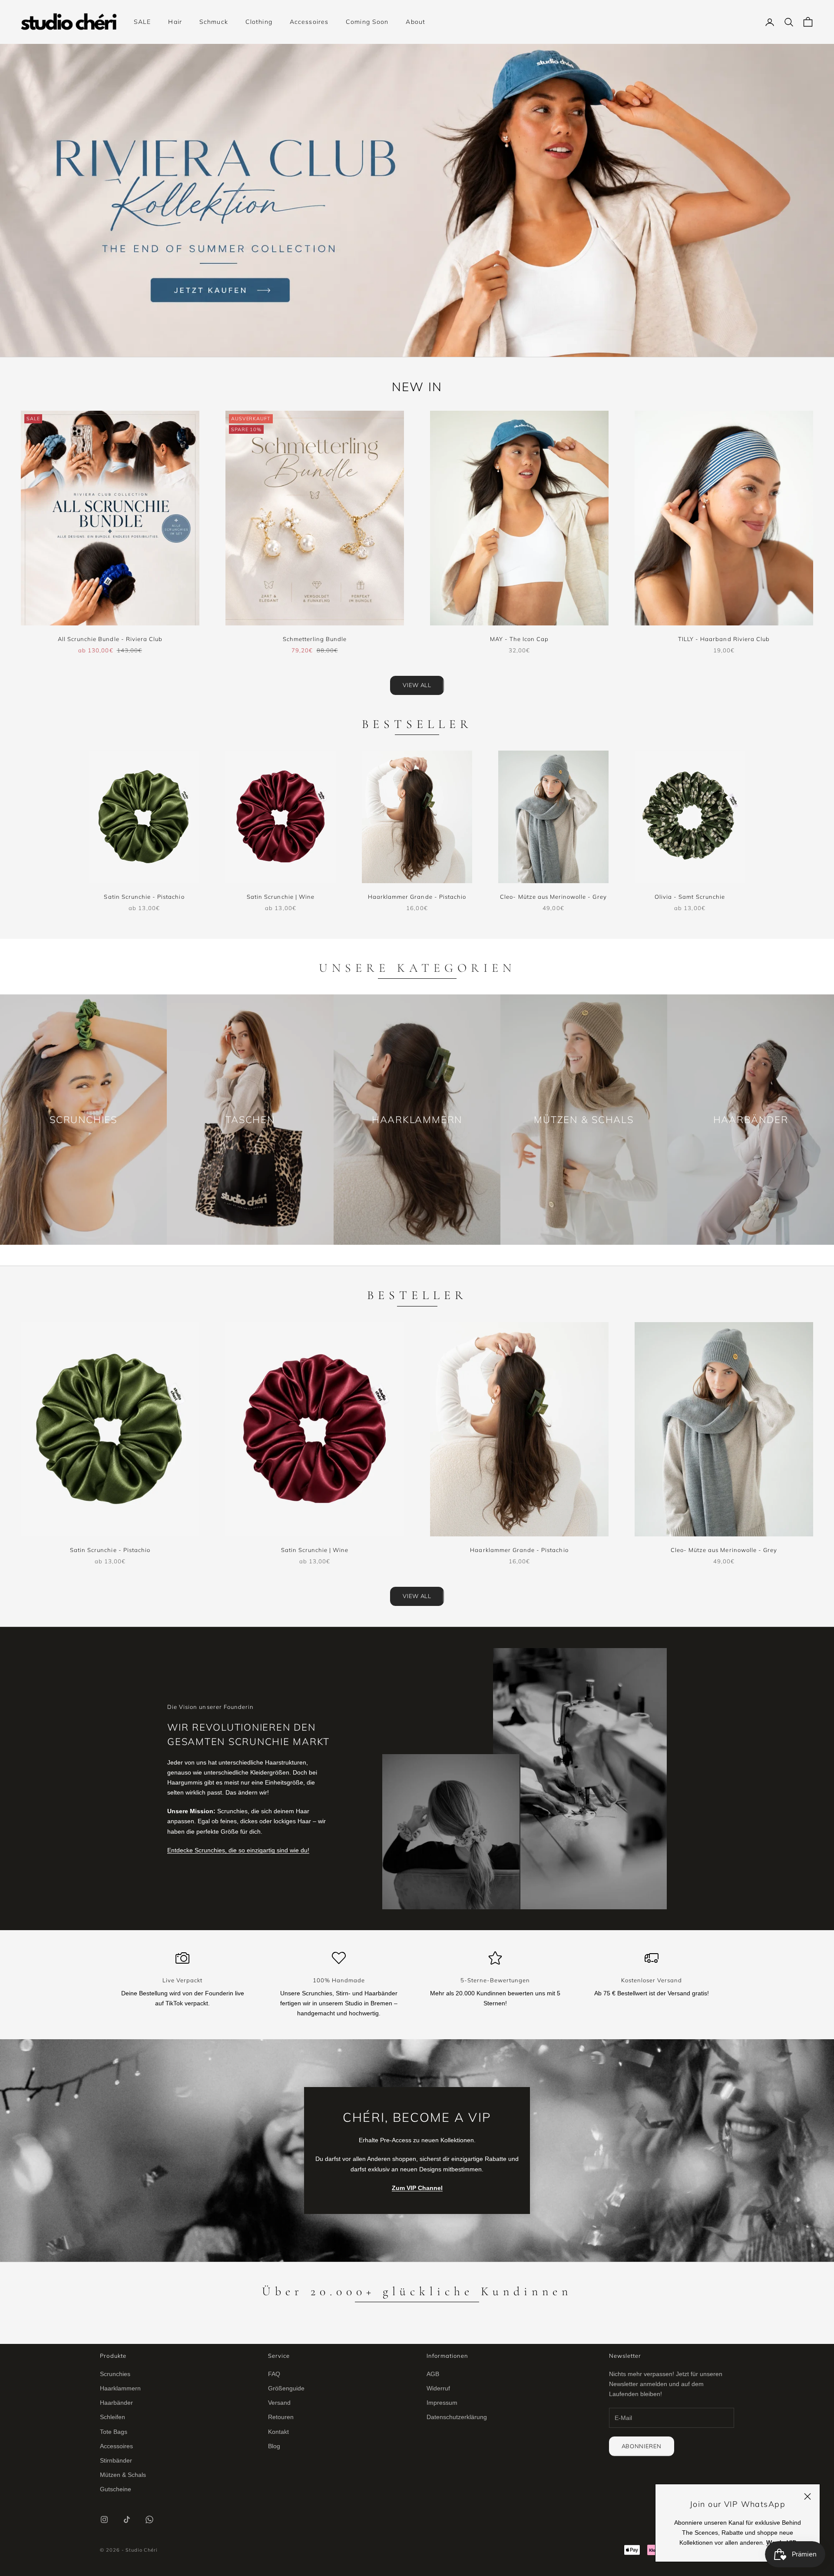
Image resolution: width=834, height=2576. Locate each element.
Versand (279, 2403)
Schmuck (214, 22)
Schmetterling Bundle (315, 639)
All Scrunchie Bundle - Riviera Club (110, 639)
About (415, 22)
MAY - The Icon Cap (520, 639)
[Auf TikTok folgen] (127, 2519)
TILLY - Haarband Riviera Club (724, 639)
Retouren (281, 2417)
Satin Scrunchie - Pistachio (144, 897)
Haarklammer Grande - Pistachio (417, 897)
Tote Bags (114, 2432)
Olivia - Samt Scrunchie (690, 897)
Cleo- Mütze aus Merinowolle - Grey (553, 897)
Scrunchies (115, 2374)
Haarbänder (116, 2403)
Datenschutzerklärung (457, 2417)
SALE (142, 22)
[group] (417, 200)
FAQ (274, 2374)
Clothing (259, 22)
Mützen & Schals (123, 2475)
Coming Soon (367, 22)
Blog (274, 2446)
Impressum (442, 2403)
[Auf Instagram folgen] (104, 2519)
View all (417, 685)
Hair (175, 22)
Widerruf (438, 2388)
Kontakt (278, 2432)
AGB (433, 2374)
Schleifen (113, 2417)
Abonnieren (642, 2446)
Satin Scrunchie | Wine (281, 897)
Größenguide (286, 2388)
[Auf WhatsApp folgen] (149, 2519)
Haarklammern (120, 2388)
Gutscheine (116, 2489)
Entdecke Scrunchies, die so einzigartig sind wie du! (238, 1850)
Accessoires (309, 22)
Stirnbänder (116, 2460)
